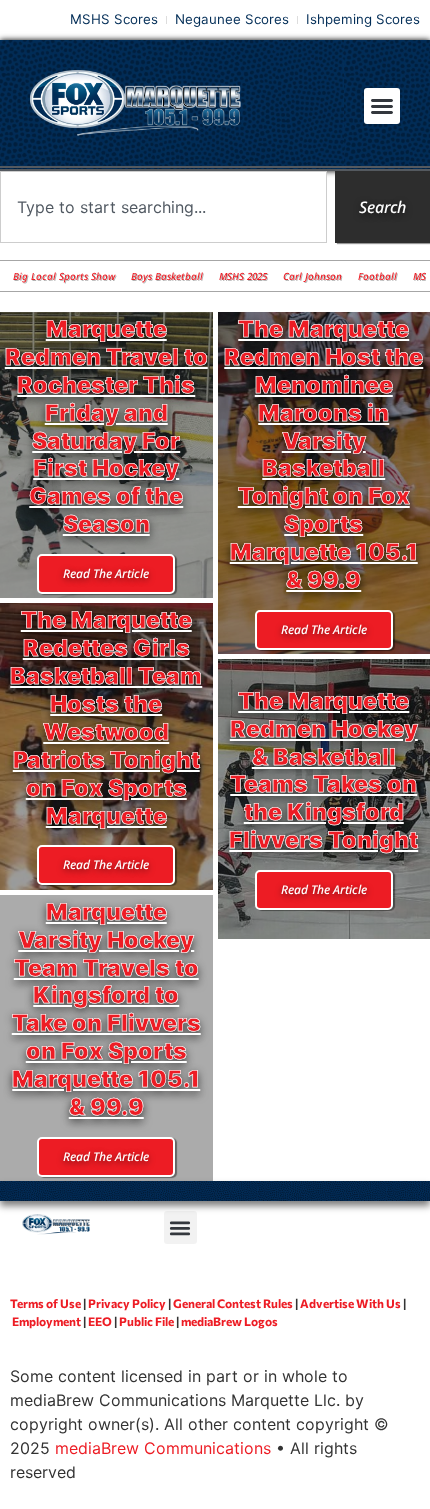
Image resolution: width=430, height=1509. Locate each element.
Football (377, 276)
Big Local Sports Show (64, 276)
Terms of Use (45, 1303)
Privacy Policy (127, 1303)
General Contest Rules (233, 1303)
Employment (46, 1321)
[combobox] (163, 207)
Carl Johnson (312, 276)
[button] (382, 106)
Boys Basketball (167, 276)
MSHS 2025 (243, 276)
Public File (146, 1321)
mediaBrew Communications (163, 1448)
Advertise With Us (350, 1303)
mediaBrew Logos (229, 1321)
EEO (100, 1321)
